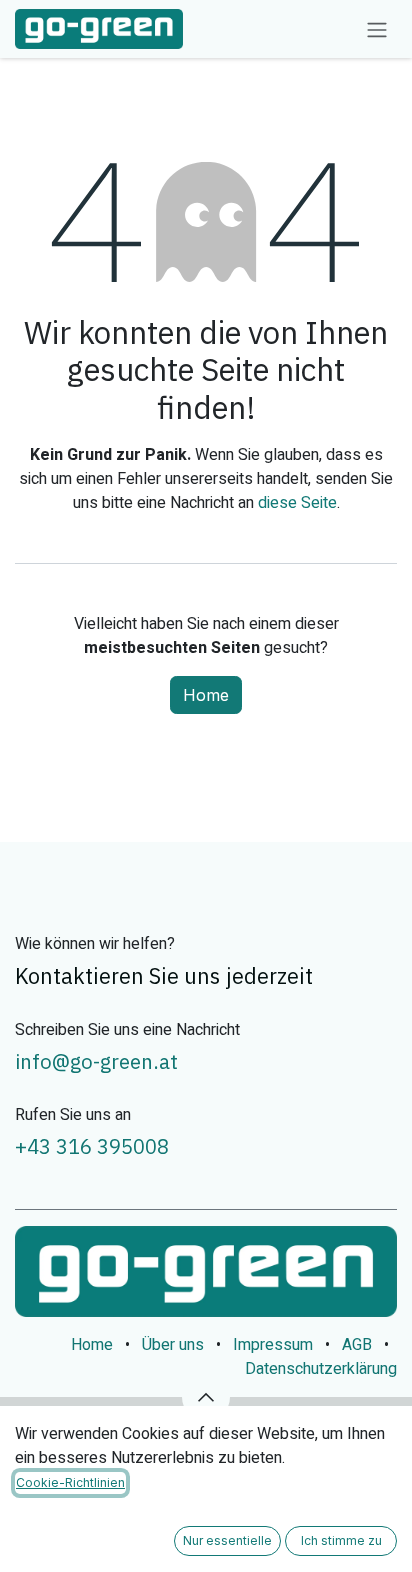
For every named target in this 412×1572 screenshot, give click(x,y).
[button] (206, 1397)
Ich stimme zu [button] (341, 1540)
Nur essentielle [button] (227, 1540)
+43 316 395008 (92, 1146)
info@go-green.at (96, 1061)
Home (206, 695)
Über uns (173, 1345)
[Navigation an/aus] (377, 29)
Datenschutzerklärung (321, 1369)
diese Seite (297, 503)
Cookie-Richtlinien (70, 1482)
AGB (357, 1345)
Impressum (273, 1345)
